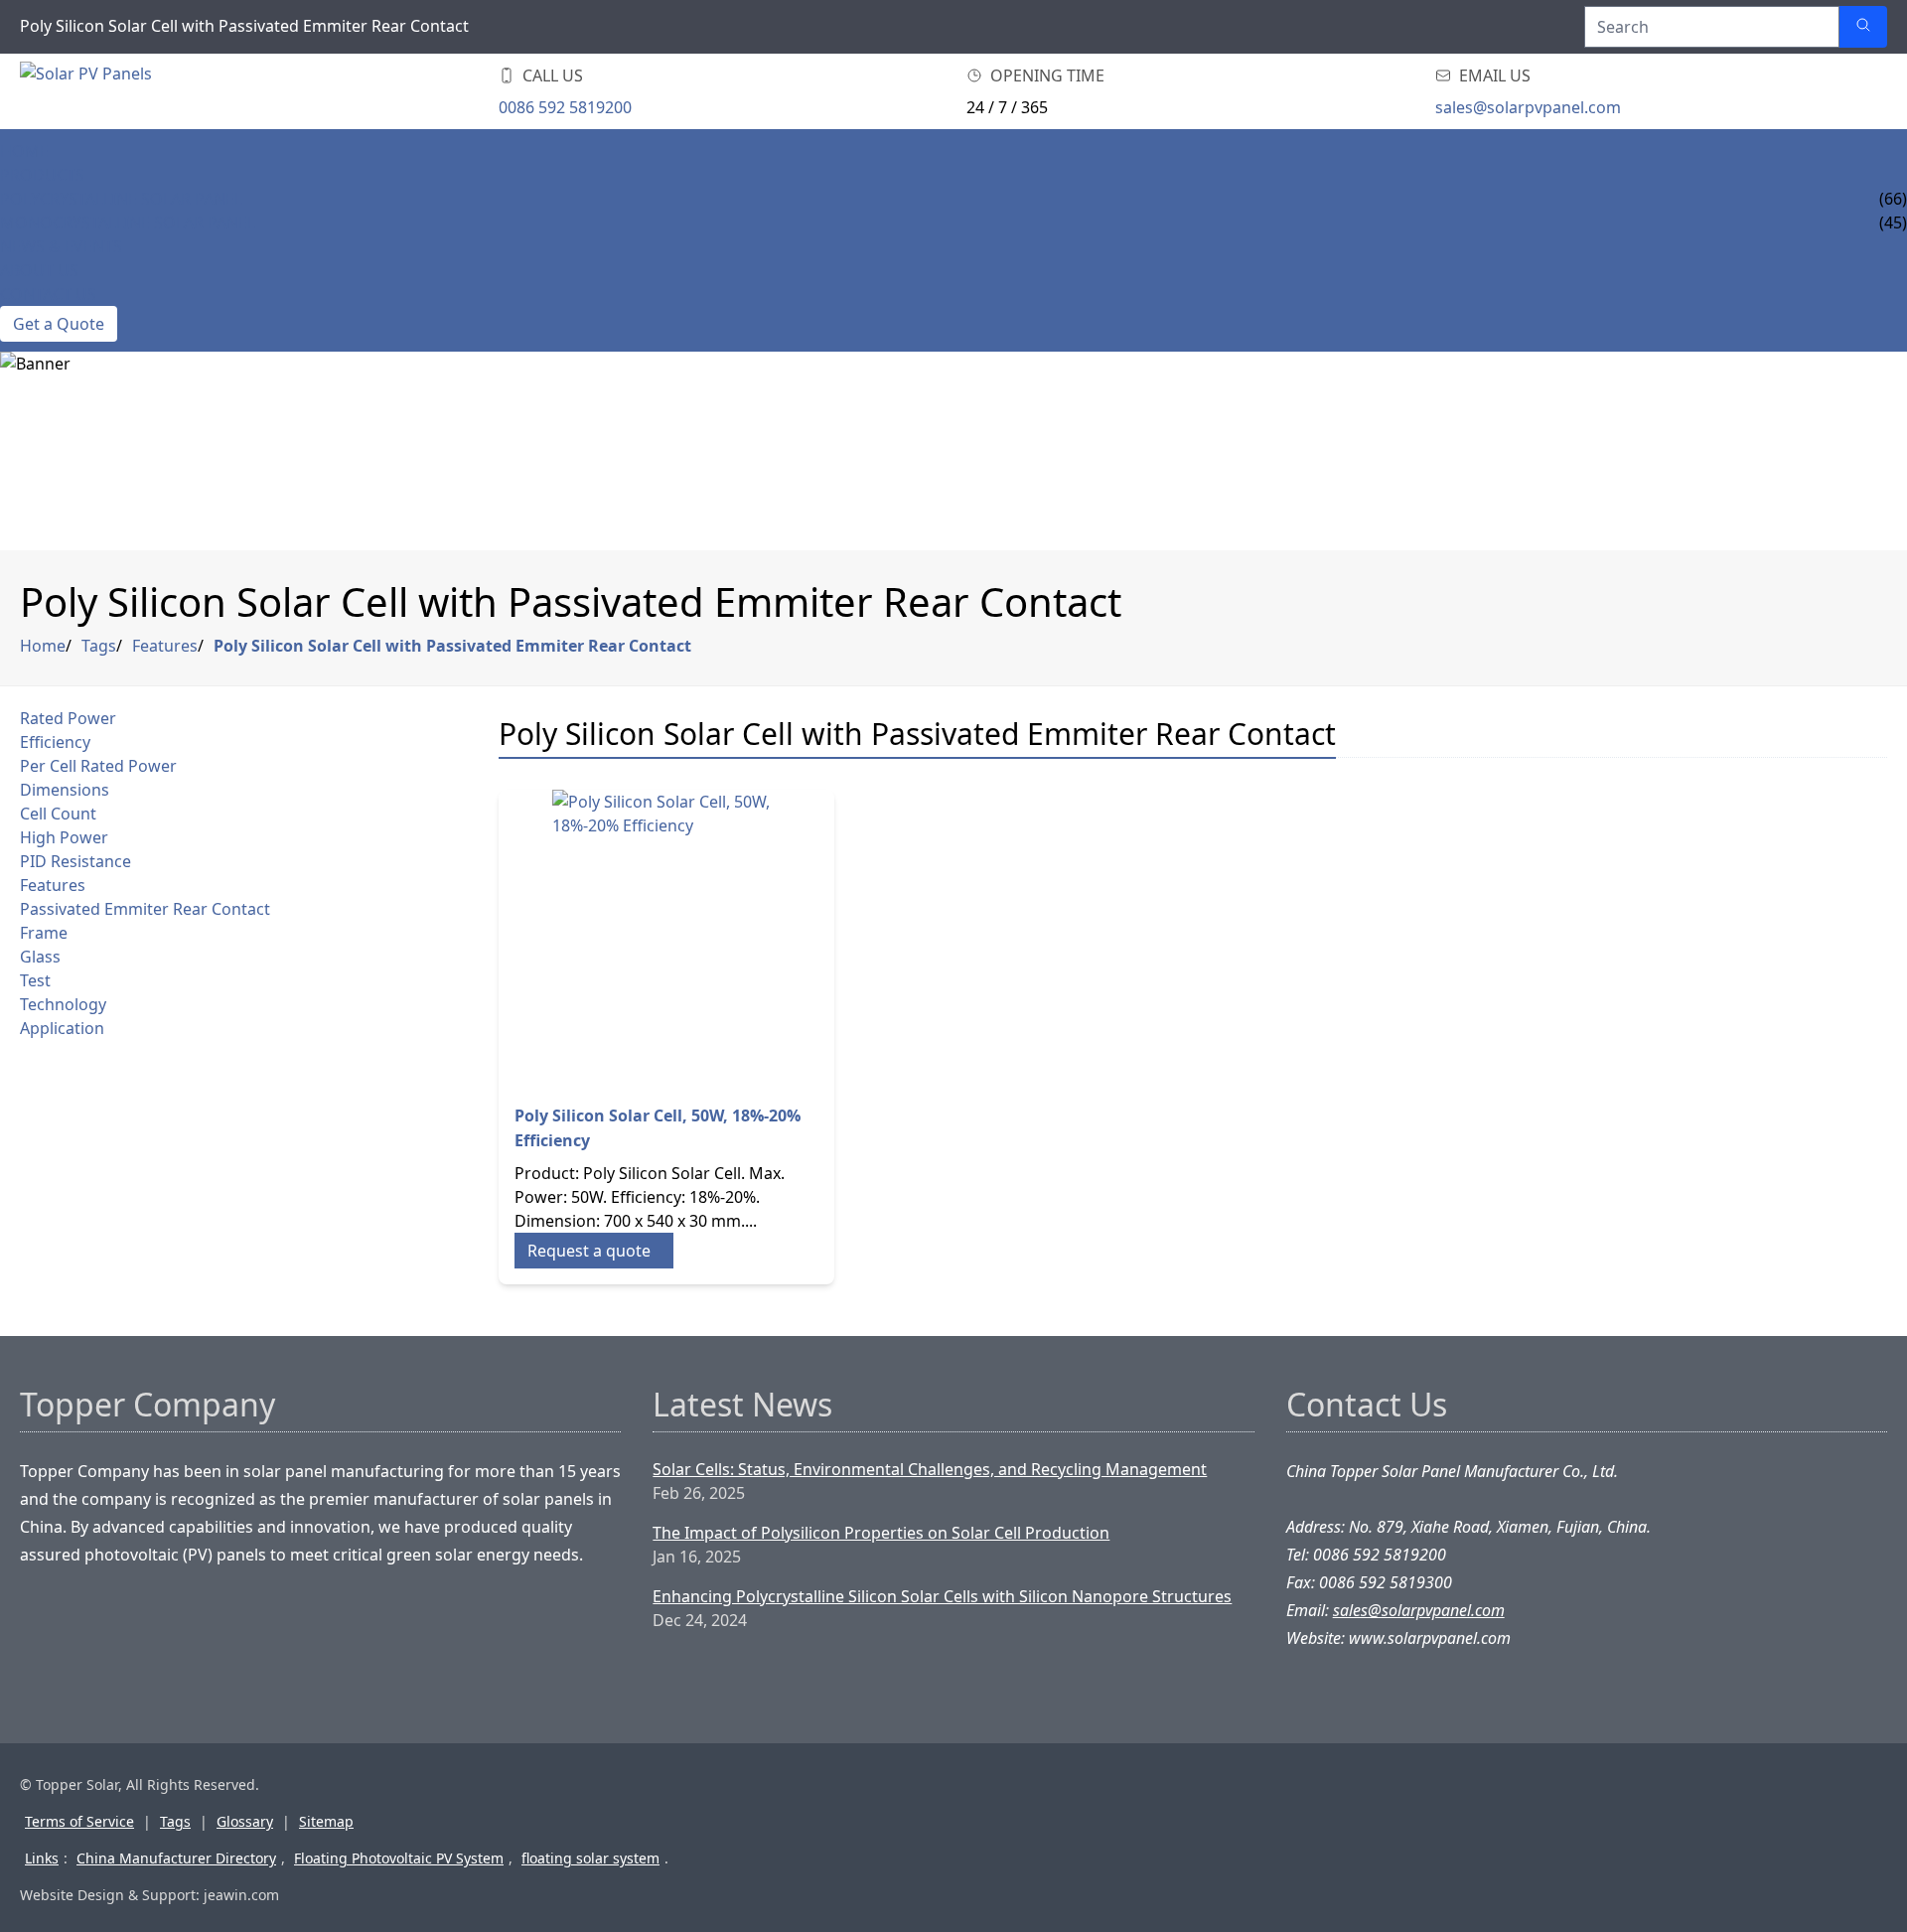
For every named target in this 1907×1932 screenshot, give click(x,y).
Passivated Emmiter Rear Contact (145, 909)
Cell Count (58, 814)
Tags (99, 646)
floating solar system (590, 1858)
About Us (39, 270)
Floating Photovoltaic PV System (399, 1858)
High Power (64, 837)
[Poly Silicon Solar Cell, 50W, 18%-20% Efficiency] (666, 939)
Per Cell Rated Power (98, 766)
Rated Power (68, 718)
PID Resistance (75, 861)
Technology (63, 1004)
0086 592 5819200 (565, 107)
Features (165, 646)
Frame (44, 933)
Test (35, 980)
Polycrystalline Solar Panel (121, 199)
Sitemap (326, 1821)
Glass (40, 957)
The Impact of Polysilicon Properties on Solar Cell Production (881, 1533)
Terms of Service (79, 1821)
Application (62, 1028)
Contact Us (48, 294)
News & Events (61, 246)
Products (42, 175)
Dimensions (65, 790)
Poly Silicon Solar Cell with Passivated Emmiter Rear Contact (452, 646)
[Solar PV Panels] (139, 91)
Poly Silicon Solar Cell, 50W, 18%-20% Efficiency (658, 1128)
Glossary (245, 1821)
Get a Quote (59, 324)
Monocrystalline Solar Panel (128, 223)
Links (42, 1858)
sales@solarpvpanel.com (1528, 107)
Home (24, 151)
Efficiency (55, 742)
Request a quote (589, 1251)
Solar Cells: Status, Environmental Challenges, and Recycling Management (930, 1469)
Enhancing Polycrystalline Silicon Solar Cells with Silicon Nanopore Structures (942, 1596)
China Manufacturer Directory (176, 1858)
